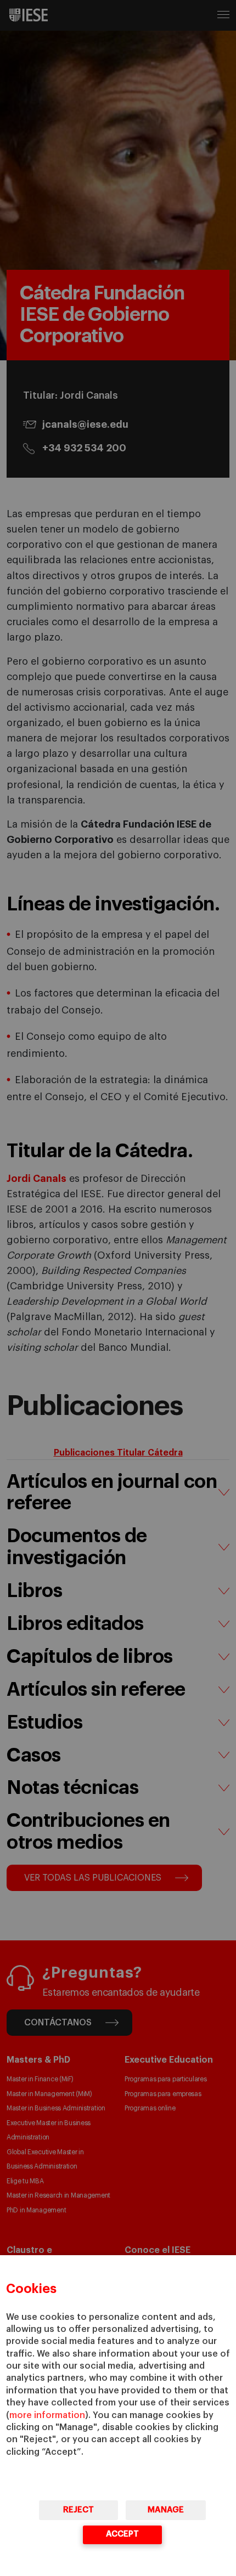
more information (47, 2415)
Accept (122, 2534)
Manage (166, 2510)
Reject (78, 2510)
